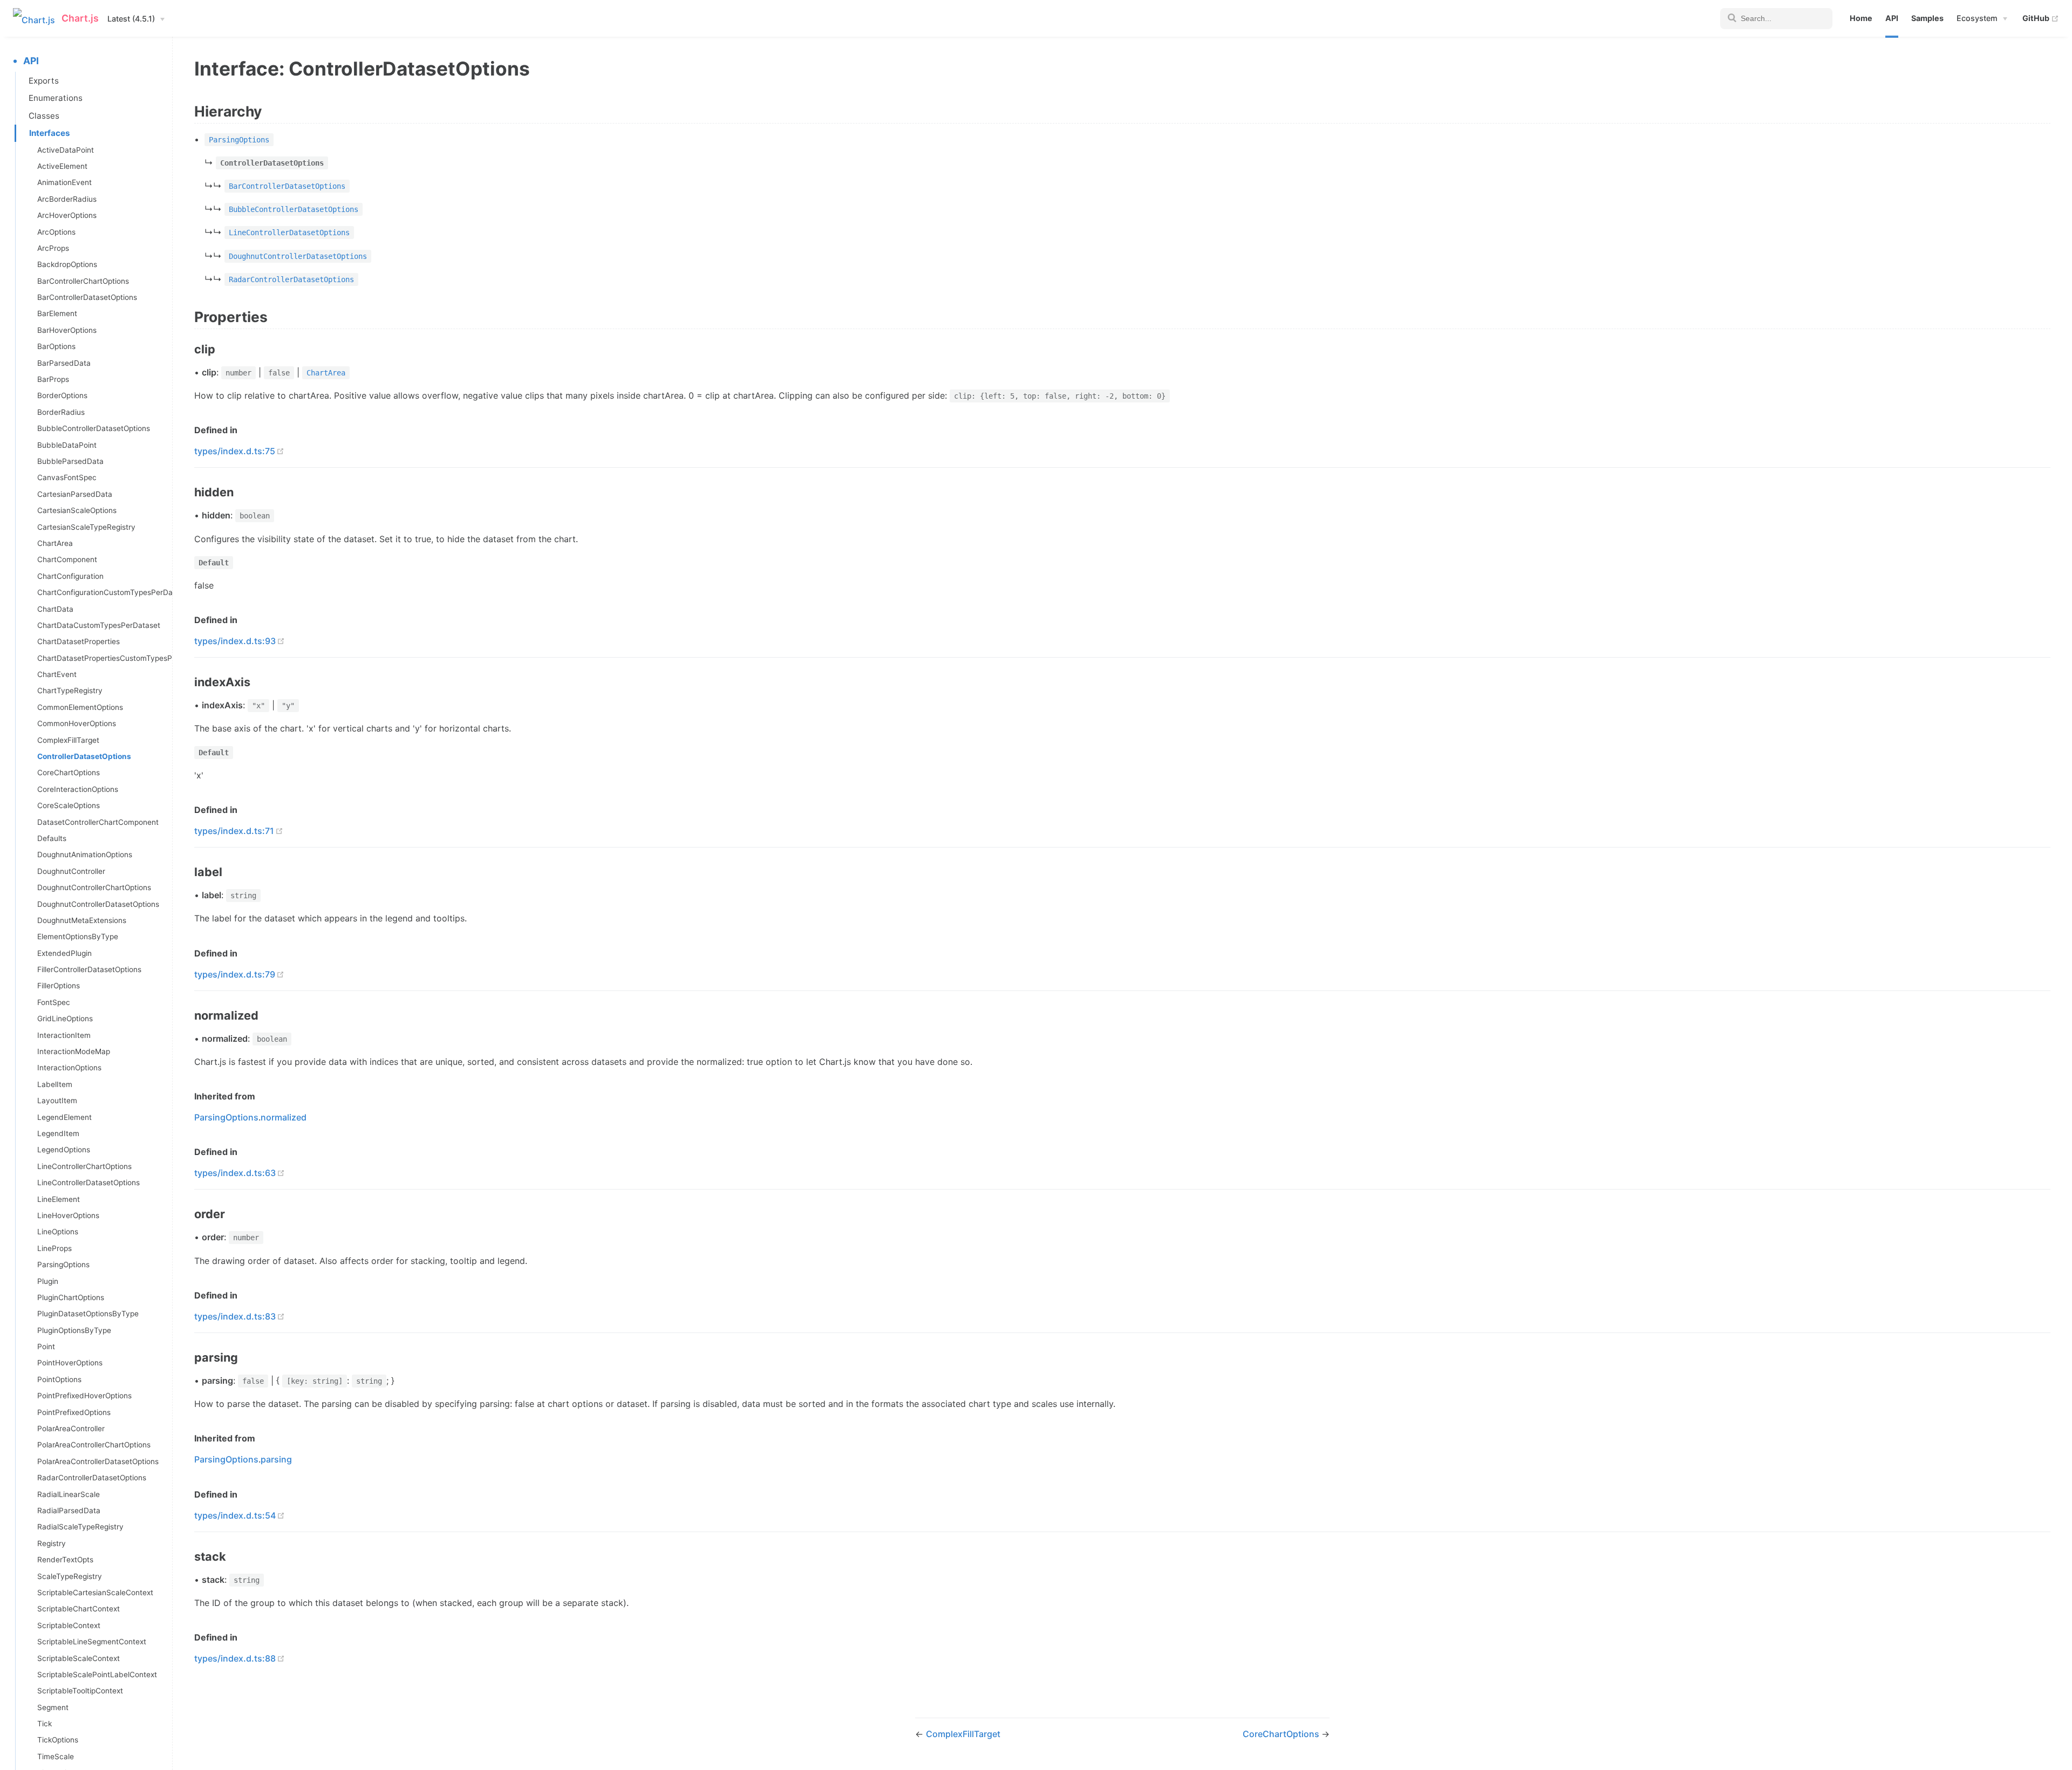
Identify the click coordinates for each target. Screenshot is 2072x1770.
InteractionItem (64, 1035)
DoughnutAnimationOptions (85, 855)
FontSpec (54, 1002)
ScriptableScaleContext (79, 1658)
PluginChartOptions (71, 1297)
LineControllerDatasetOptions (88, 1183)
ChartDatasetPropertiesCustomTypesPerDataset (105, 658)
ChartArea (55, 543)
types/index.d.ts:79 (235, 974)
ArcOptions (56, 232)
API (1892, 18)
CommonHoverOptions (77, 723)
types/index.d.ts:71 (234, 831)
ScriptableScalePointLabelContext (97, 1675)
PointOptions (59, 1379)
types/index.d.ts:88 (235, 1658)
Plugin (48, 1281)
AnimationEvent (64, 182)
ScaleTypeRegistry (70, 1576)
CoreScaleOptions (69, 805)
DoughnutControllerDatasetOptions (98, 904)
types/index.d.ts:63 (235, 1173)
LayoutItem (57, 1101)
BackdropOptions (67, 264)
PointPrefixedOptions (74, 1412)
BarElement (57, 313)
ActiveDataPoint (66, 150)
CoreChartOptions (69, 773)
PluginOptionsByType (74, 1330)
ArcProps (53, 248)
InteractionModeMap (74, 1051)
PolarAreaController (71, 1429)
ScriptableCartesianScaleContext (95, 1593)
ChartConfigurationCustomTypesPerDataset (105, 592)
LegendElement (64, 1117)
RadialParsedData (69, 1511)
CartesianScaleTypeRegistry (86, 527)
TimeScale (56, 1757)
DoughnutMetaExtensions (82, 920)
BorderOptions (62, 395)
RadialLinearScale (69, 1494)
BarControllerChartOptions (83, 281)
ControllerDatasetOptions (84, 756)
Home (1861, 18)
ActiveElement (62, 166)
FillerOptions (59, 986)
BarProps (53, 379)
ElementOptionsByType (78, 937)
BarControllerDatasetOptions (87, 297)
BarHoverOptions (67, 330)
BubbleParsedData (70, 461)
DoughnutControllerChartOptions (94, 887)
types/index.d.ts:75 (235, 451)
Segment (53, 1707)
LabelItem (55, 1084)
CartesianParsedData (75, 494)
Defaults (52, 838)
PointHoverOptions (70, 1363)
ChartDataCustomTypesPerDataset (99, 625)
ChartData (55, 609)
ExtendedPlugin (64, 953)
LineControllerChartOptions (84, 1166)
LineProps (54, 1248)
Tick (45, 1724)
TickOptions (58, 1740)
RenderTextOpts (65, 1560)
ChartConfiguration (70, 576)
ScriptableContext (69, 1625)
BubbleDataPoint (67, 445)
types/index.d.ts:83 (235, 1316)
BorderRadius (61, 412)
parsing (276, 1459)
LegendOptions (64, 1150)
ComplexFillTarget (68, 740)
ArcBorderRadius (67, 199)
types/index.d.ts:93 (235, 641)
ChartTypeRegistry (70, 691)
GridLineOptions (65, 1019)
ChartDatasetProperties (79, 641)
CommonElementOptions (80, 707)
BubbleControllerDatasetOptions (94, 428)
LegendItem (58, 1133)
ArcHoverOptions (67, 215)
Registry (52, 1543)
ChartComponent (67, 559)
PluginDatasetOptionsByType (88, 1314)
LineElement (59, 1199)
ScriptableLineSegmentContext (92, 1642)
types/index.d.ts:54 (235, 1515)
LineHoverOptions (68, 1215)
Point (46, 1347)
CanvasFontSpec (67, 477)
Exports (44, 81)
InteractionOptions (69, 1068)
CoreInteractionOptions (78, 789)
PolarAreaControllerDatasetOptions (98, 1461)
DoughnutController (71, 871)
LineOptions (58, 1232)
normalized (284, 1117)
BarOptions (56, 346)
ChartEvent (57, 674)
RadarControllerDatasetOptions (92, 1478)
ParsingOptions (63, 1265)
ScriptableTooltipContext (80, 1691)
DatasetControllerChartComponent (98, 822)
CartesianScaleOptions (77, 510)
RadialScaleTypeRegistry (80, 1527)
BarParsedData (64, 363)
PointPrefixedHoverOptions (84, 1396)
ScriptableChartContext (79, 1609)
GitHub (2041, 18)
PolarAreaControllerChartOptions (94, 1445)
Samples (1927, 18)
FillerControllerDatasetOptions (89, 969)
